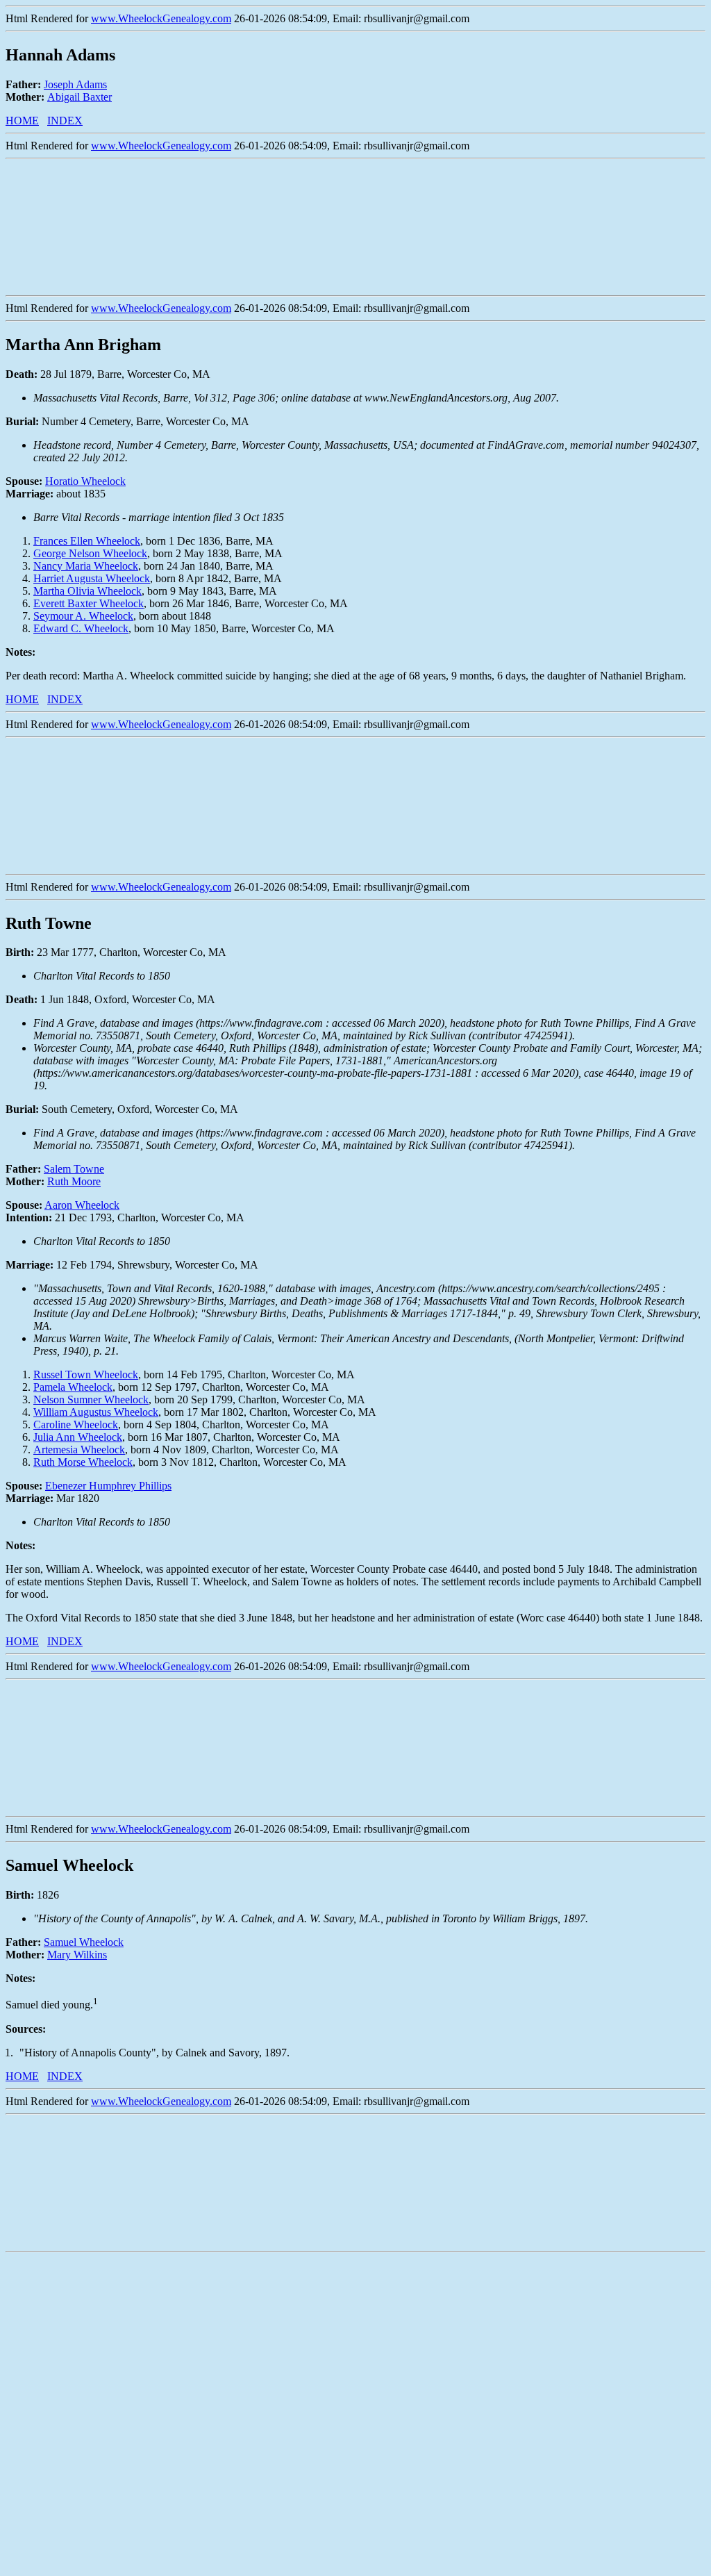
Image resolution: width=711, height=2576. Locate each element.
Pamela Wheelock (73, 1387)
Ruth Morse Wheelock (83, 1462)
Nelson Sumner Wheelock (91, 1400)
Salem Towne (74, 1169)
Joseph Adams (75, 84)
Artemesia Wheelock (79, 1450)
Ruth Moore (74, 1181)
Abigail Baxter (80, 97)
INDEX (65, 121)
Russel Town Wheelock (86, 1374)
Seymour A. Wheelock (83, 616)
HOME (22, 121)
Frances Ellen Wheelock (87, 541)
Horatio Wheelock (85, 481)
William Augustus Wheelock (96, 1412)
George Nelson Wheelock (90, 553)
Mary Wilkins (77, 1955)
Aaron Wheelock (82, 1205)
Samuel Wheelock (84, 1942)
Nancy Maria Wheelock (86, 566)
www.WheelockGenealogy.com (161, 18)
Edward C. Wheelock (81, 628)
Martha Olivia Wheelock (87, 591)
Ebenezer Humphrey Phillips (108, 1486)
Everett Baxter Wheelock (89, 603)
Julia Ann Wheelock (78, 1437)
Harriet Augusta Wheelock (92, 578)
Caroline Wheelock (76, 1425)
